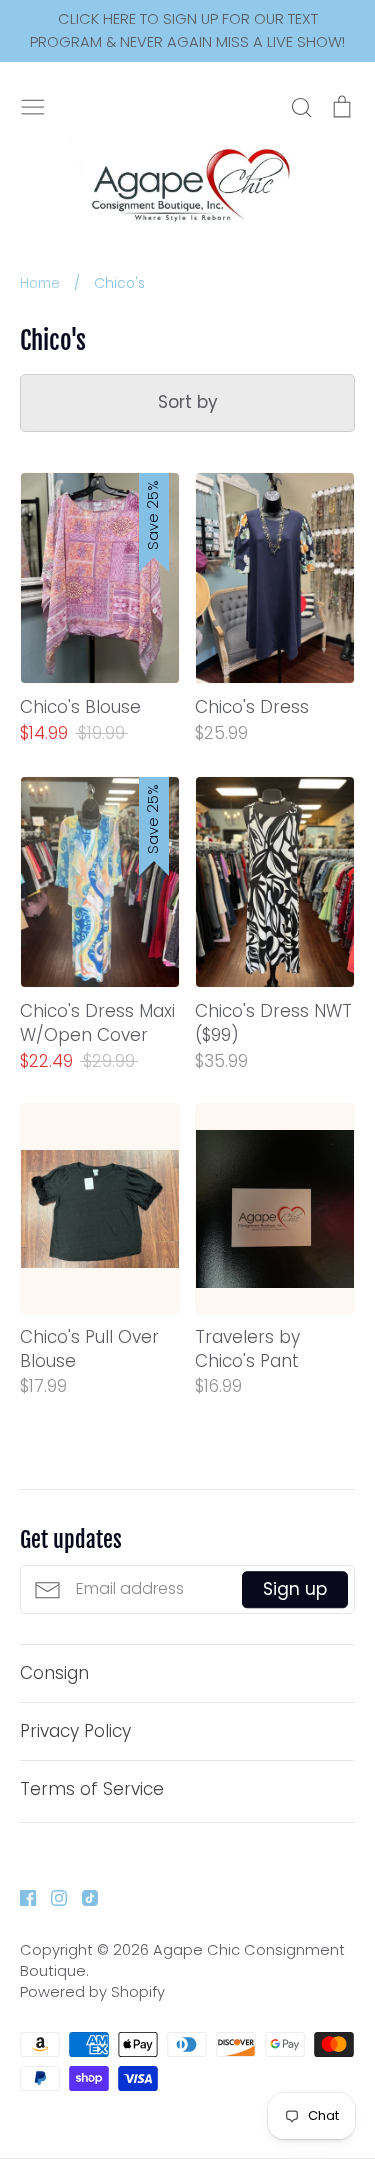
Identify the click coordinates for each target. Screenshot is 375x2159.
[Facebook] (20, 1896)
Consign (54, 1673)
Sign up (295, 1589)
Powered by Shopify (92, 1992)
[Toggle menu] (33, 105)
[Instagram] (51, 1896)
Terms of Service (92, 1789)
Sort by (188, 402)
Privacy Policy (75, 1731)
